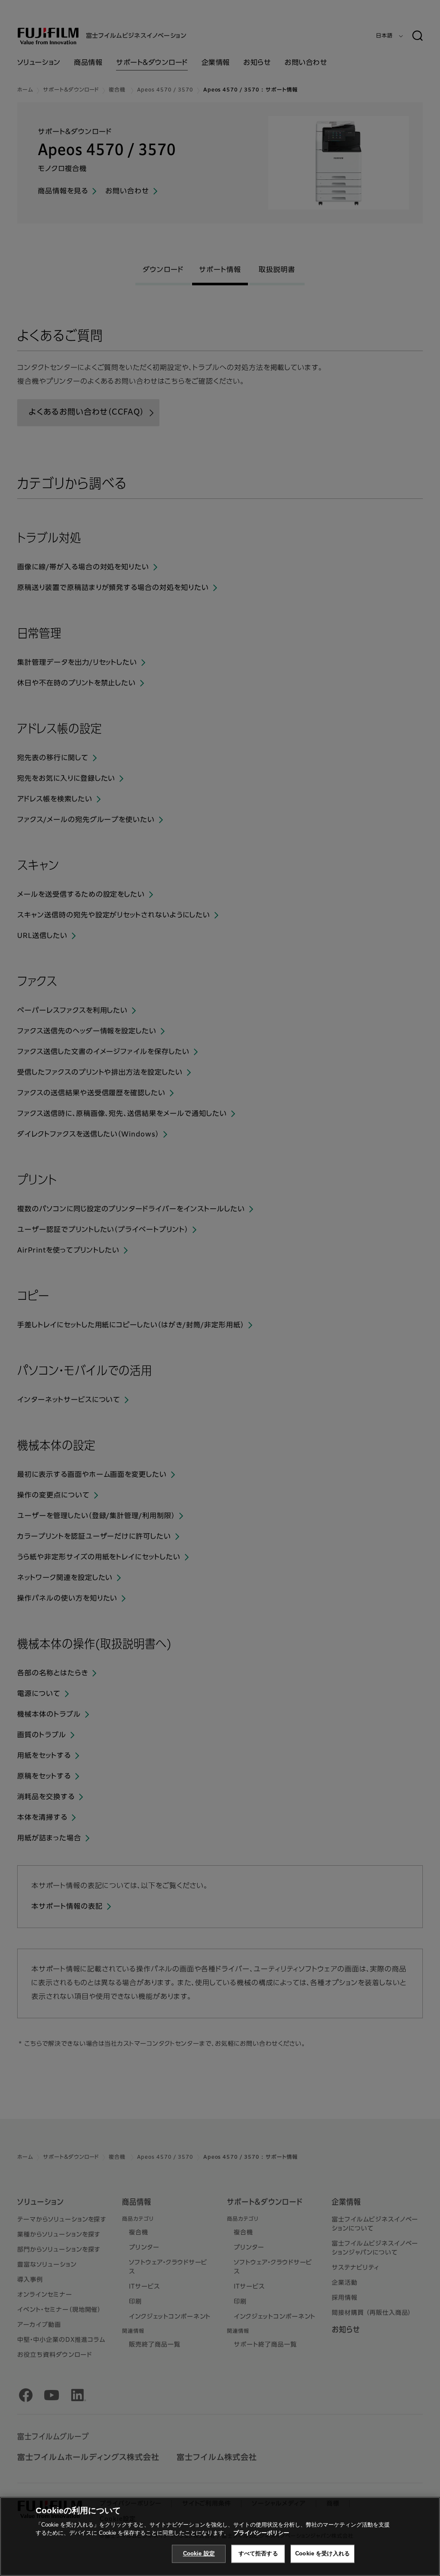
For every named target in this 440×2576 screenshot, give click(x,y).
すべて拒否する (258, 2553)
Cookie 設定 (199, 2553)
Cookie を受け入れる (322, 2553)
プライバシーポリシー (261, 2533)
